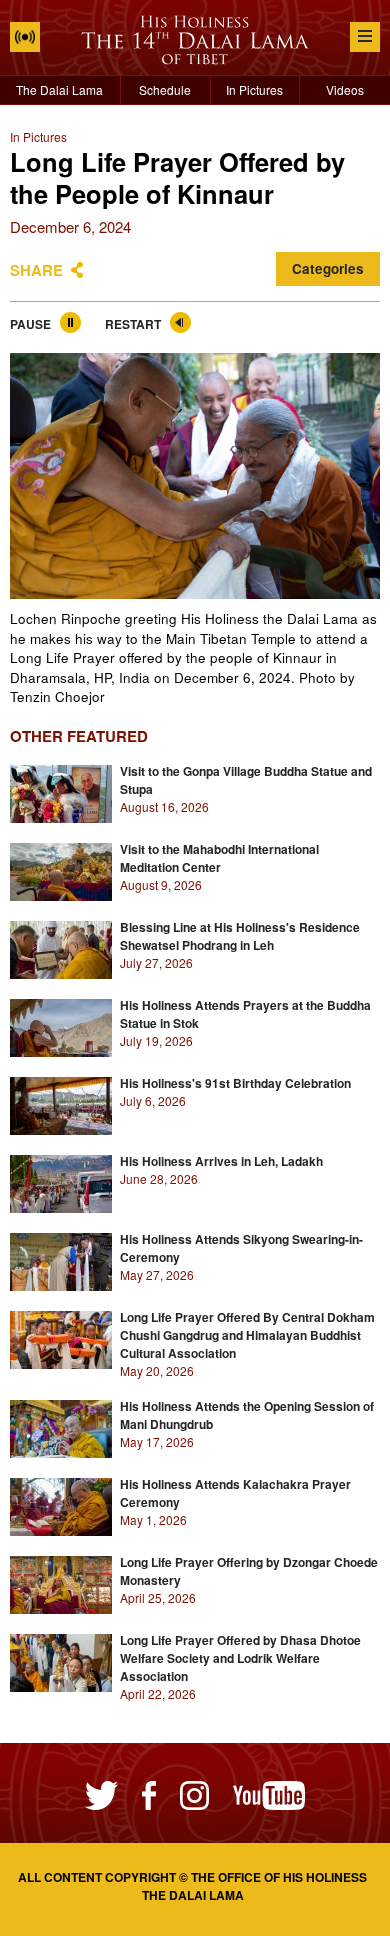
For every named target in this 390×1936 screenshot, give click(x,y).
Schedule (165, 89)
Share (36, 270)
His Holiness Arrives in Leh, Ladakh (221, 1161)
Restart (133, 324)
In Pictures (254, 89)
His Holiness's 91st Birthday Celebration (235, 1083)
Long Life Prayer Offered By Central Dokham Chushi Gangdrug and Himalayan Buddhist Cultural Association (247, 1335)
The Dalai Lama (59, 89)
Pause (30, 324)
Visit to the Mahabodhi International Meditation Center (219, 858)
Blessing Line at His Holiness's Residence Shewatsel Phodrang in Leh (240, 936)
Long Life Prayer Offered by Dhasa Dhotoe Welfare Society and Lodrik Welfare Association (240, 1658)
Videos (345, 89)
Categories (328, 268)
